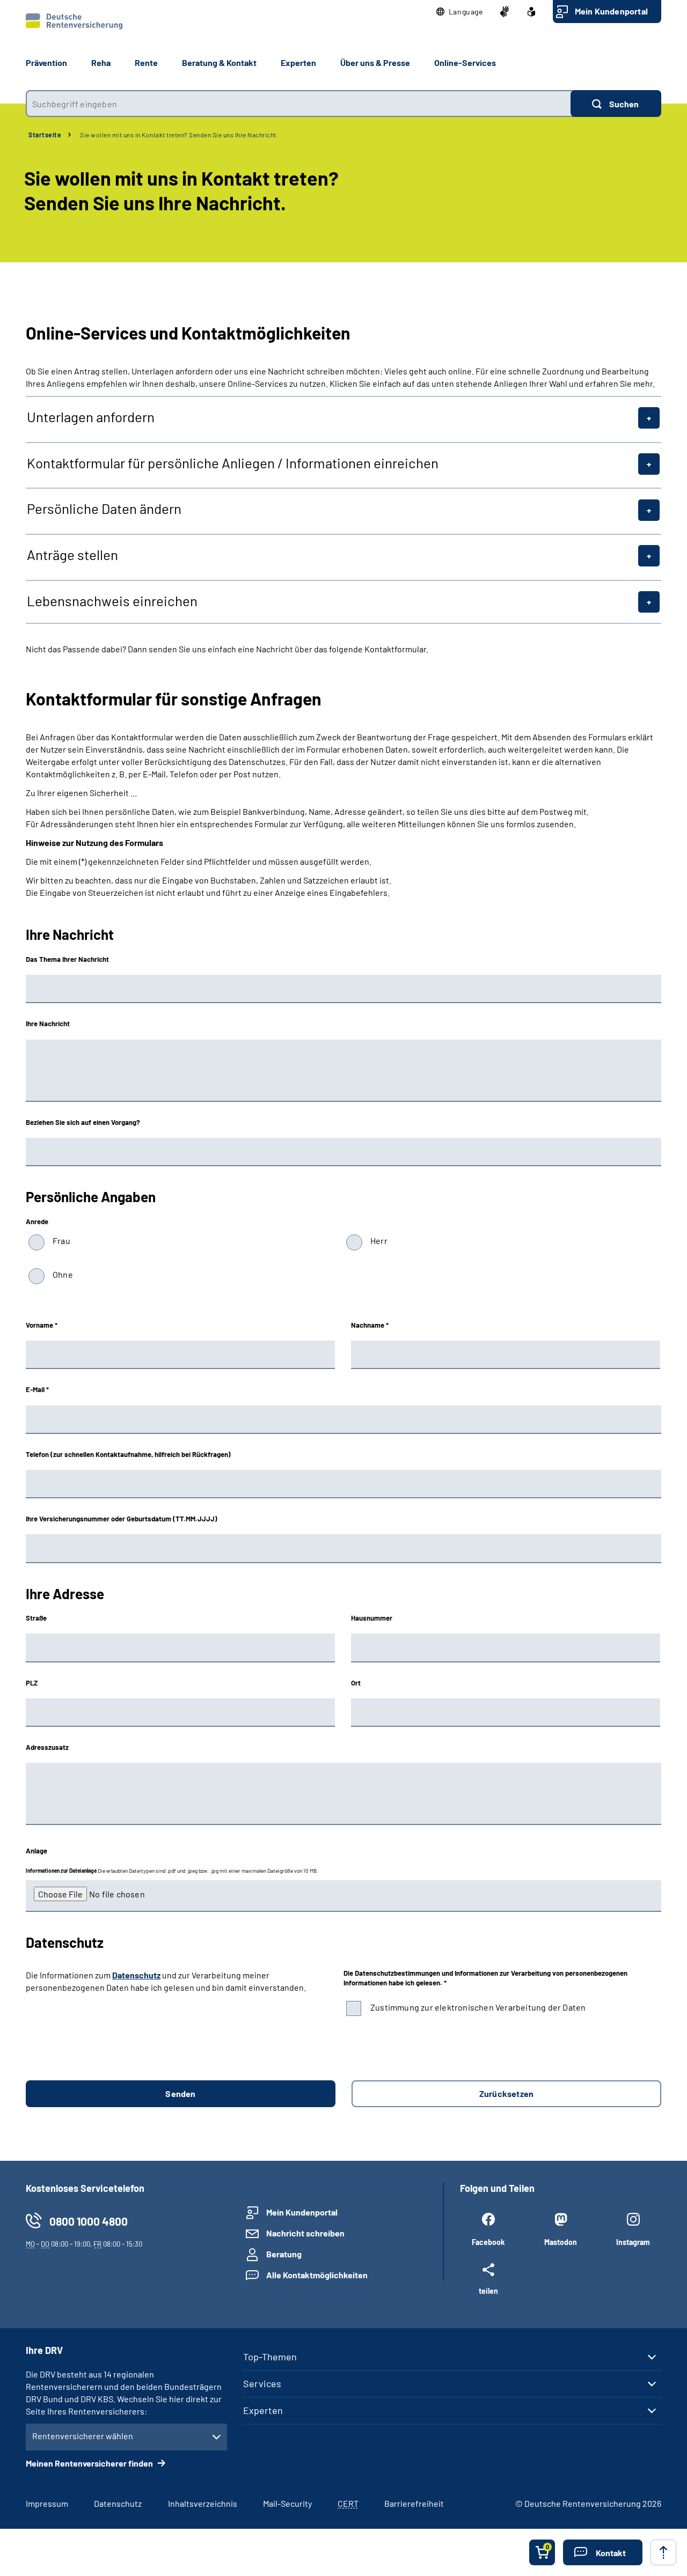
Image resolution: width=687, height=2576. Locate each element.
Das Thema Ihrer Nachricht (67, 959)
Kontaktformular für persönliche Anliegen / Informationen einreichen (233, 463)
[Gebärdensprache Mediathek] (505, 12)
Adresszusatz (47, 1747)
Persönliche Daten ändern (104, 509)
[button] (460, 12)
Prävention (46, 62)
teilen (488, 2291)
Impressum (47, 2503)
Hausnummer (372, 1618)
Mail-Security (287, 2503)
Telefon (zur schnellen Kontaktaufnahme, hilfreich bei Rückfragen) (128, 1454)
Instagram (633, 2242)
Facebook (488, 2242)
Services (262, 2383)
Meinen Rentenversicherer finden (90, 2463)
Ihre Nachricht (48, 1024)
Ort (356, 1683)
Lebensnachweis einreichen (112, 601)
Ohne (63, 1274)
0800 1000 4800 (89, 2221)
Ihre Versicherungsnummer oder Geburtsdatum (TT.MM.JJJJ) (122, 1519)
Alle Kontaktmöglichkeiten (317, 2275)
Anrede (37, 1221)
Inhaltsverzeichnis (203, 2503)
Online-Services (465, 62)
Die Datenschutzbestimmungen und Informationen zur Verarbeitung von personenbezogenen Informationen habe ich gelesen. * (485, 1978)
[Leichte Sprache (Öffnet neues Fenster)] (531, 12)
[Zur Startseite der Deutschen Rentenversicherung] (74, 21)
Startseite (45, 135)
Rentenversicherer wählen (83, 2436)
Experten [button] (298, 62)
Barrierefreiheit (414, 2503)
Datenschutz (136, 1975)
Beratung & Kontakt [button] (219, 62)
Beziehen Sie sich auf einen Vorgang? (83, 1122)
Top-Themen (270, 2357)
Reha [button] (101, 62)
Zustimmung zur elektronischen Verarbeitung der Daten (478, 2007)
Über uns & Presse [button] (375, 62)
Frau (61, 1241)
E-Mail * (37, 1389)
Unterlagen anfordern (91, 417)
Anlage (36, 1851)
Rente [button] (146, 62)
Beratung (284, 2254)
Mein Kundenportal (611, 11)
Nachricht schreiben (305, 2233)
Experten (263, 2410)
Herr (379, 1241)
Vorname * (42, 1325)
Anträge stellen (72, 555)
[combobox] (298, 104)
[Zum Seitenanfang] (663, 2552)
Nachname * (370, 1325)
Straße (36, 1618)
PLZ (32, 1683)
